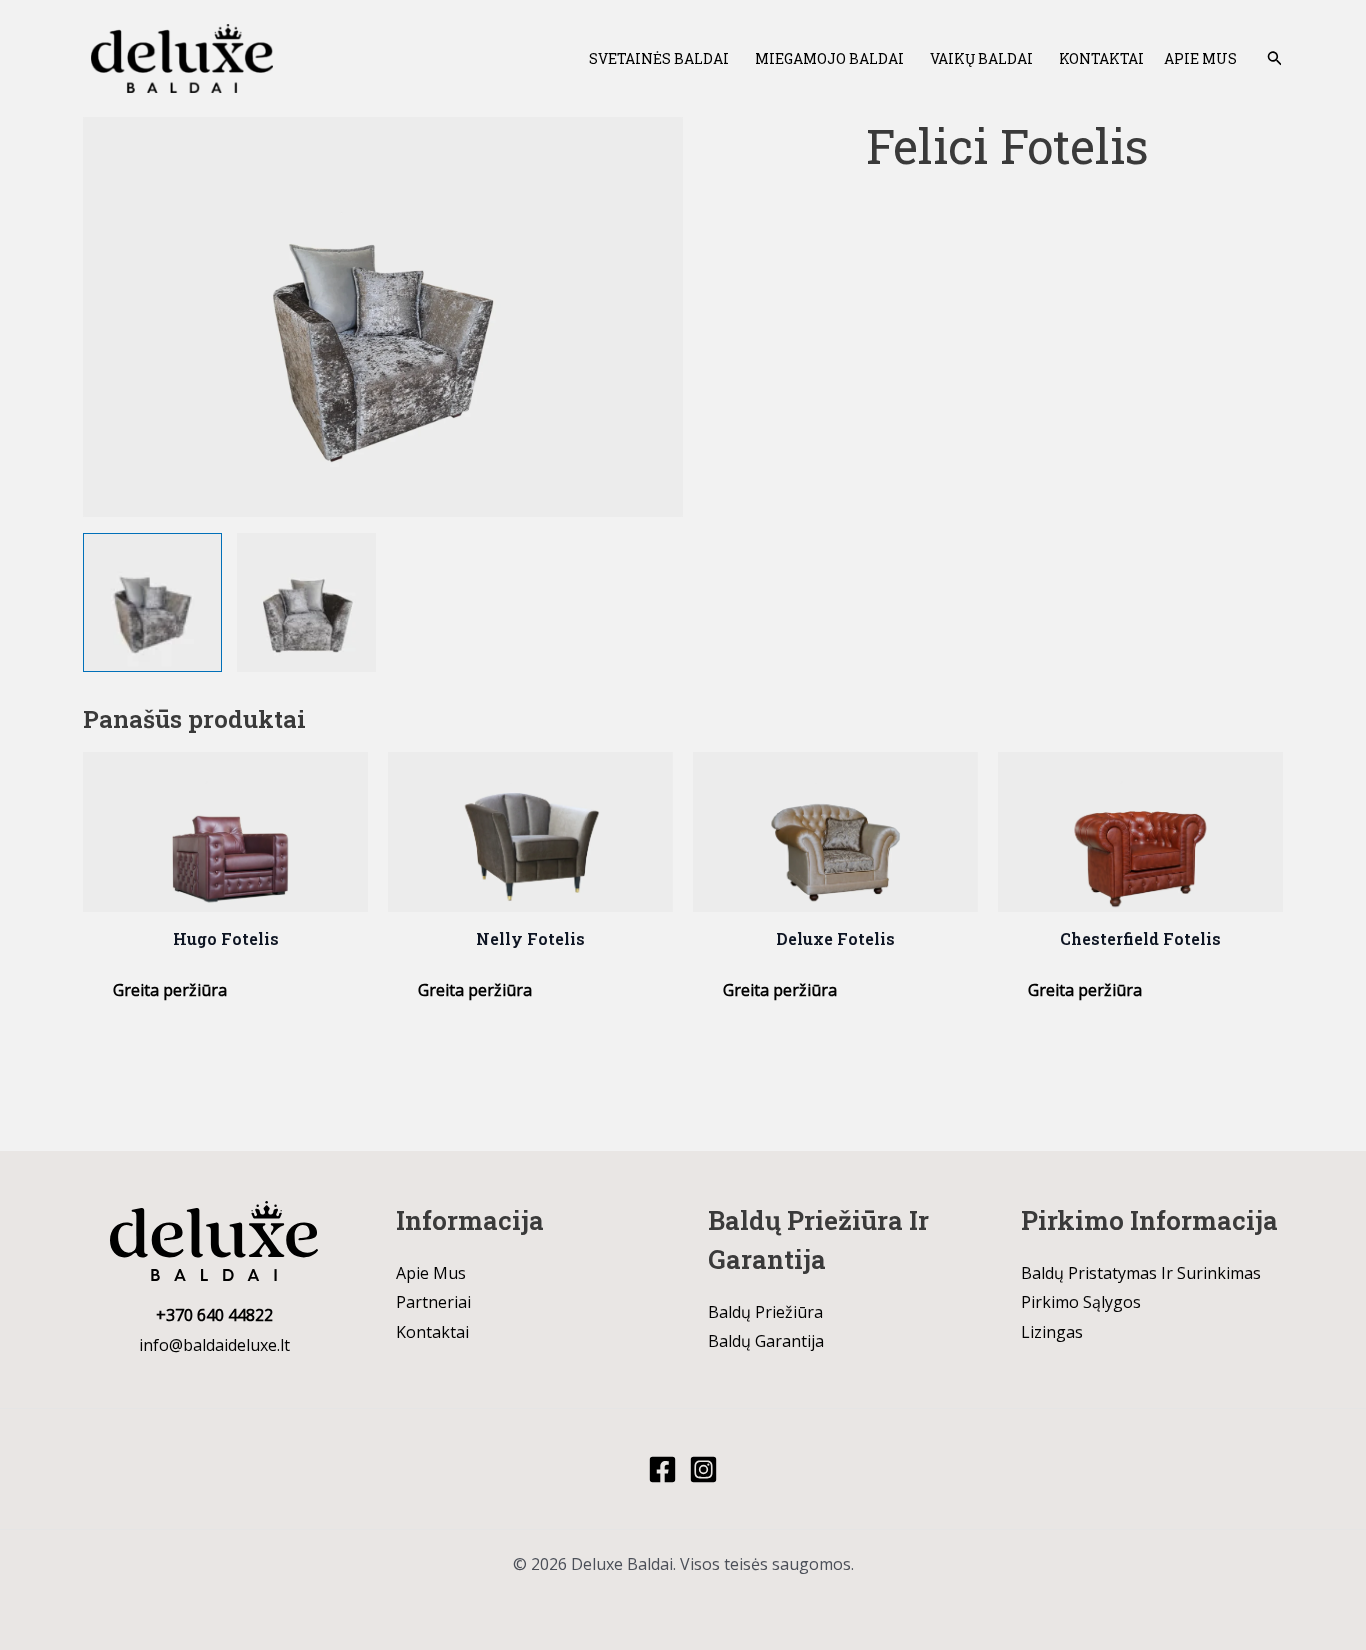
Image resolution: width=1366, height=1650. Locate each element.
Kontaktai (1101, 58)
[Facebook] (662, 1469)
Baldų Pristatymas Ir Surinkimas (1141, 1273)
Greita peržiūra (170, 990)
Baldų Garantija (766, 1341)
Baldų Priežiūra (765, 1312)
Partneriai (433, 1302)
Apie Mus (1200, 58)
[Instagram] (703, 1469)
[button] (1275, 59)
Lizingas (1052, 1332)
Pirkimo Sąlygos (1081, 1302)
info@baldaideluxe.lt (214, 1345)
